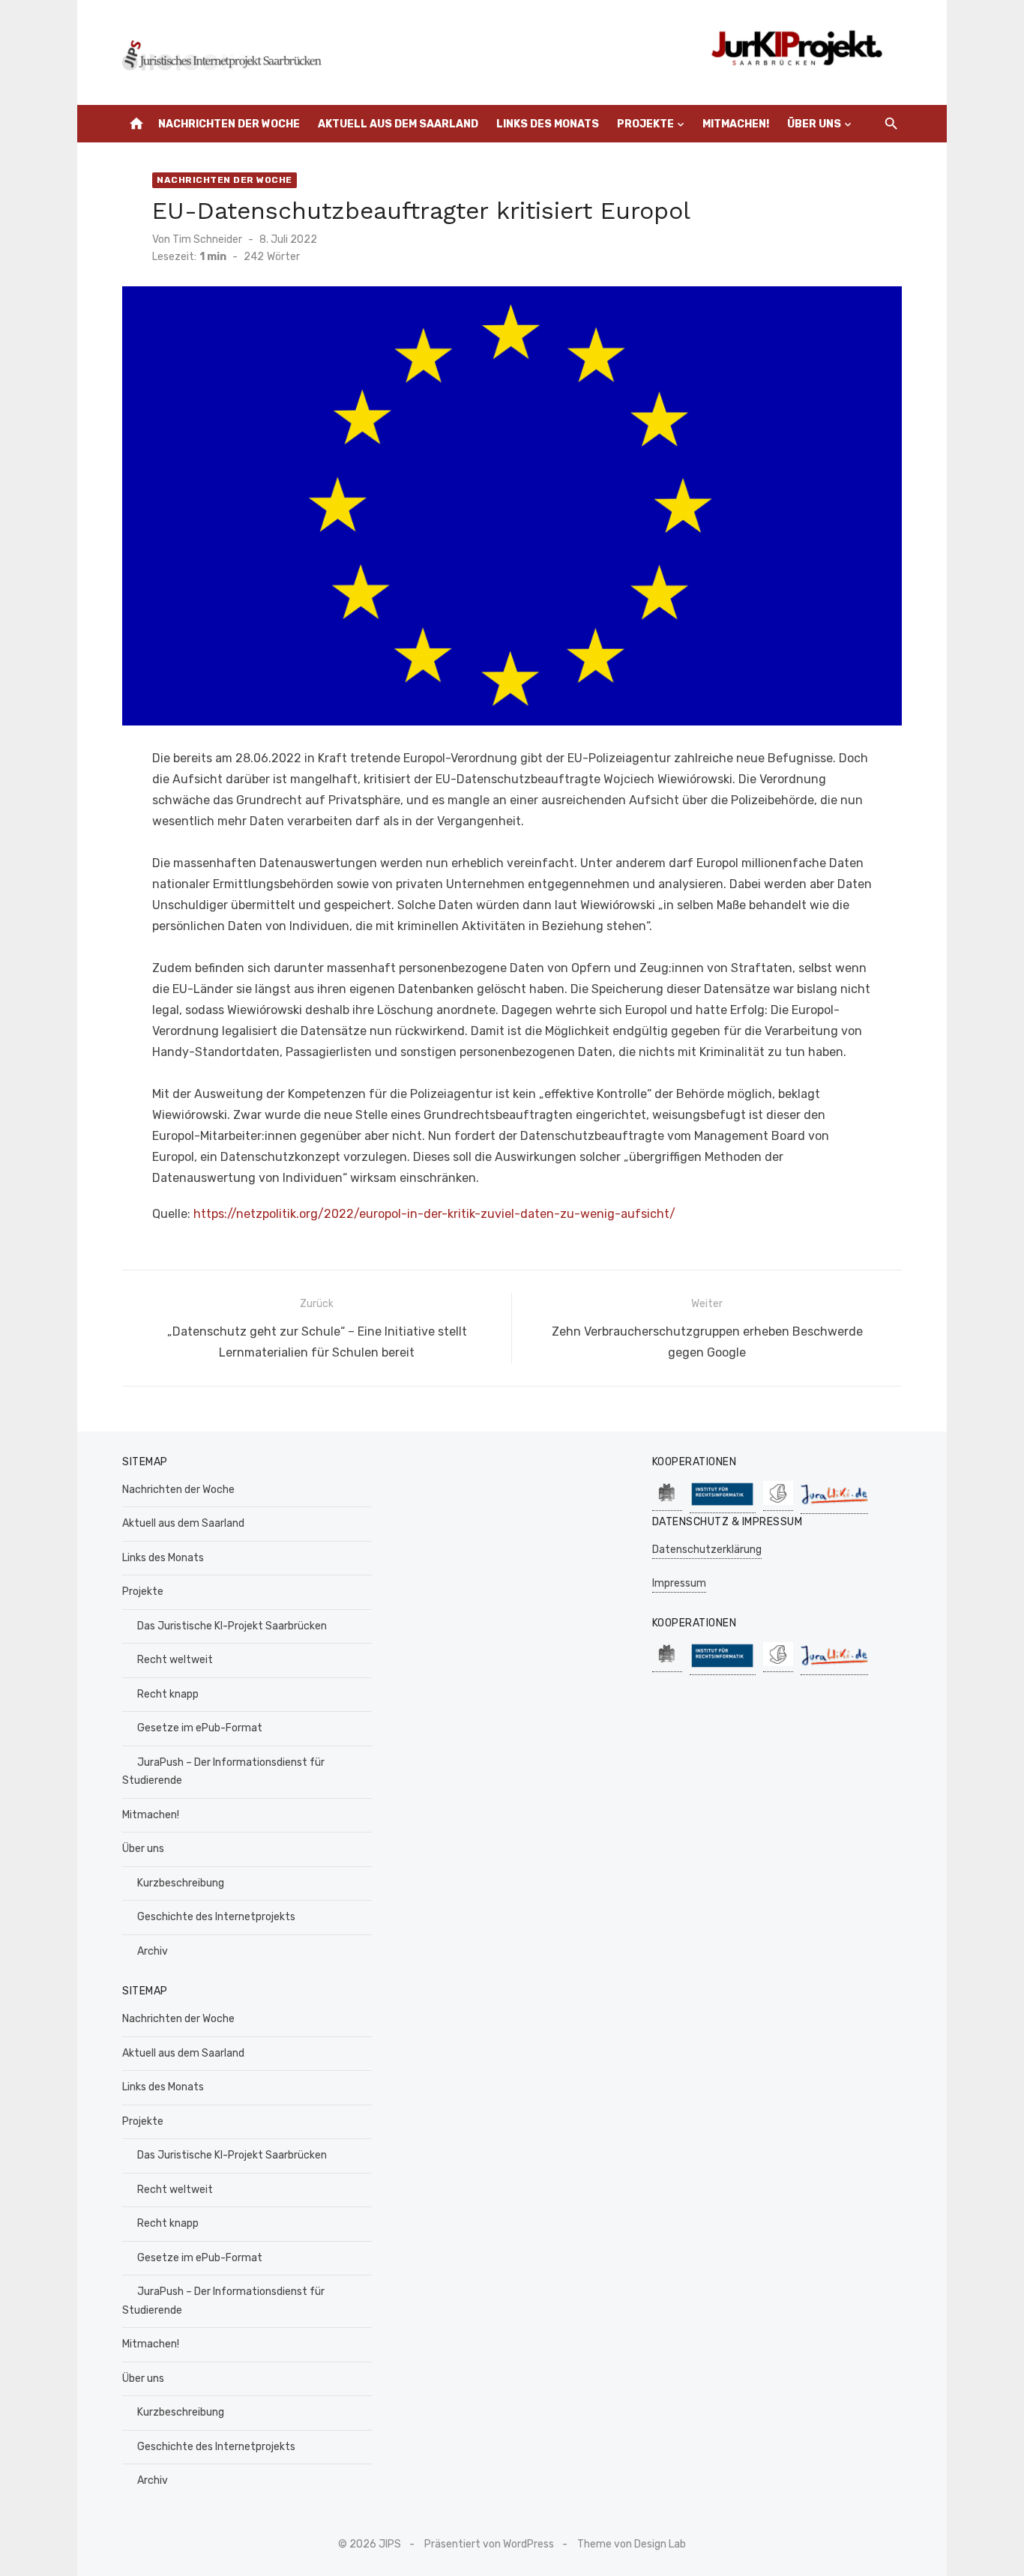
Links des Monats (548, 124)
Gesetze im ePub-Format (200, 1728)
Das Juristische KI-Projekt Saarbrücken (232, 1626)
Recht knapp (168, 1694)
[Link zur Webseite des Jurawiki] (834, 1506)
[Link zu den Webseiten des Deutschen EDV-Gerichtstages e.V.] (778, 1503)
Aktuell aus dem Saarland (398, 124)
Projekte (645, 124)
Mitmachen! (736, 124)
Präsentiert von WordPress (489, 2544)
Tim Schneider (207, 239)
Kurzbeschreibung (181, 1883)
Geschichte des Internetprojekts (216, 1917)
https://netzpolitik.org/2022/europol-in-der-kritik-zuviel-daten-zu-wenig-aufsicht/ (434, 1214)
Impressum (679, 1583)
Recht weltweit (175, 1660)
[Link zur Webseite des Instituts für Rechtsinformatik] (723, 1505)
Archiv (153, 1951)
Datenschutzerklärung (707, 1550)
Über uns (814, 124)
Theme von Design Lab (632, 2544)
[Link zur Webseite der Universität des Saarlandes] (667, 1503)
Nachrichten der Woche (229, 124)
